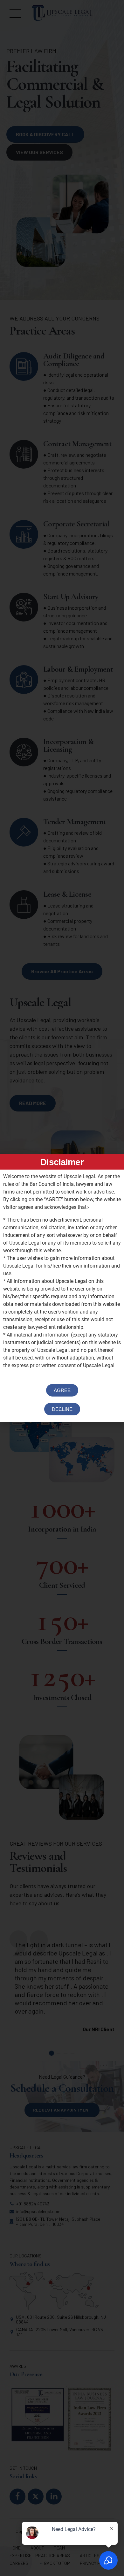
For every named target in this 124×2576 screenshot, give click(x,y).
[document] (62, 1288)
